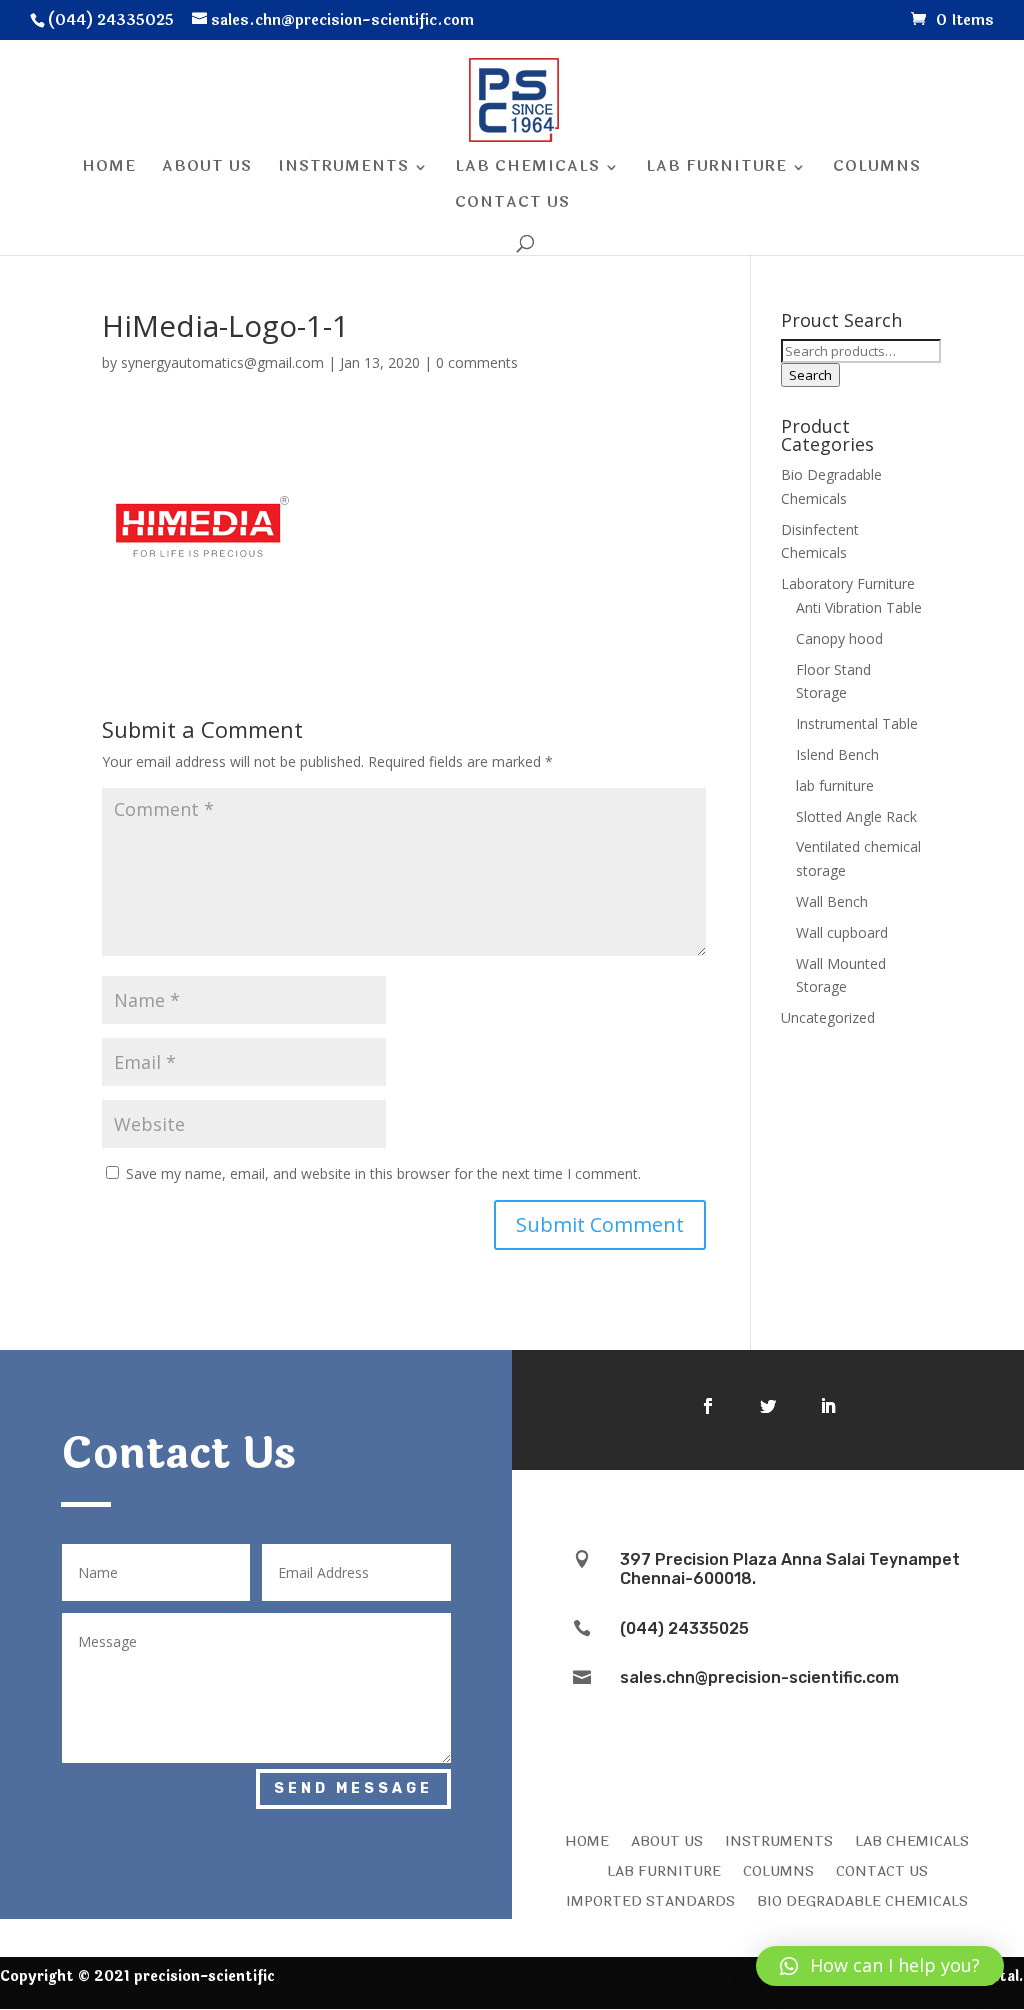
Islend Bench (837, 754)
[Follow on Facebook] (708, 1406)
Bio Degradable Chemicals (862, 1900)
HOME (587, 1840)
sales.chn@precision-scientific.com (759, 1677)
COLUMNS (778, 1870)
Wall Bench (832, 901)
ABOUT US (667, 1840)
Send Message (353, 1788)
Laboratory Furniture (848, 583)
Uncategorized (828, 1017)
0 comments (477, 362)
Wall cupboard (842, 932)
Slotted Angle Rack (856, 816)
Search (810, 375)
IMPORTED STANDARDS (650, 1900)
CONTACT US (882, 1870)
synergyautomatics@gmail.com (222, 362)
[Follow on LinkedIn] (828, 1406)
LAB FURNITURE (664, 1870)
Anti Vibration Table (859, 607)
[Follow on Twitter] (768, 1406)
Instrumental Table (857, 723)
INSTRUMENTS (779, 1840)
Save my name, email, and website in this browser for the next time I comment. (383, 1173)
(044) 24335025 (684, 1628)
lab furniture (835, 785)
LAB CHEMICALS (912, 1840)
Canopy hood (839, 638)
